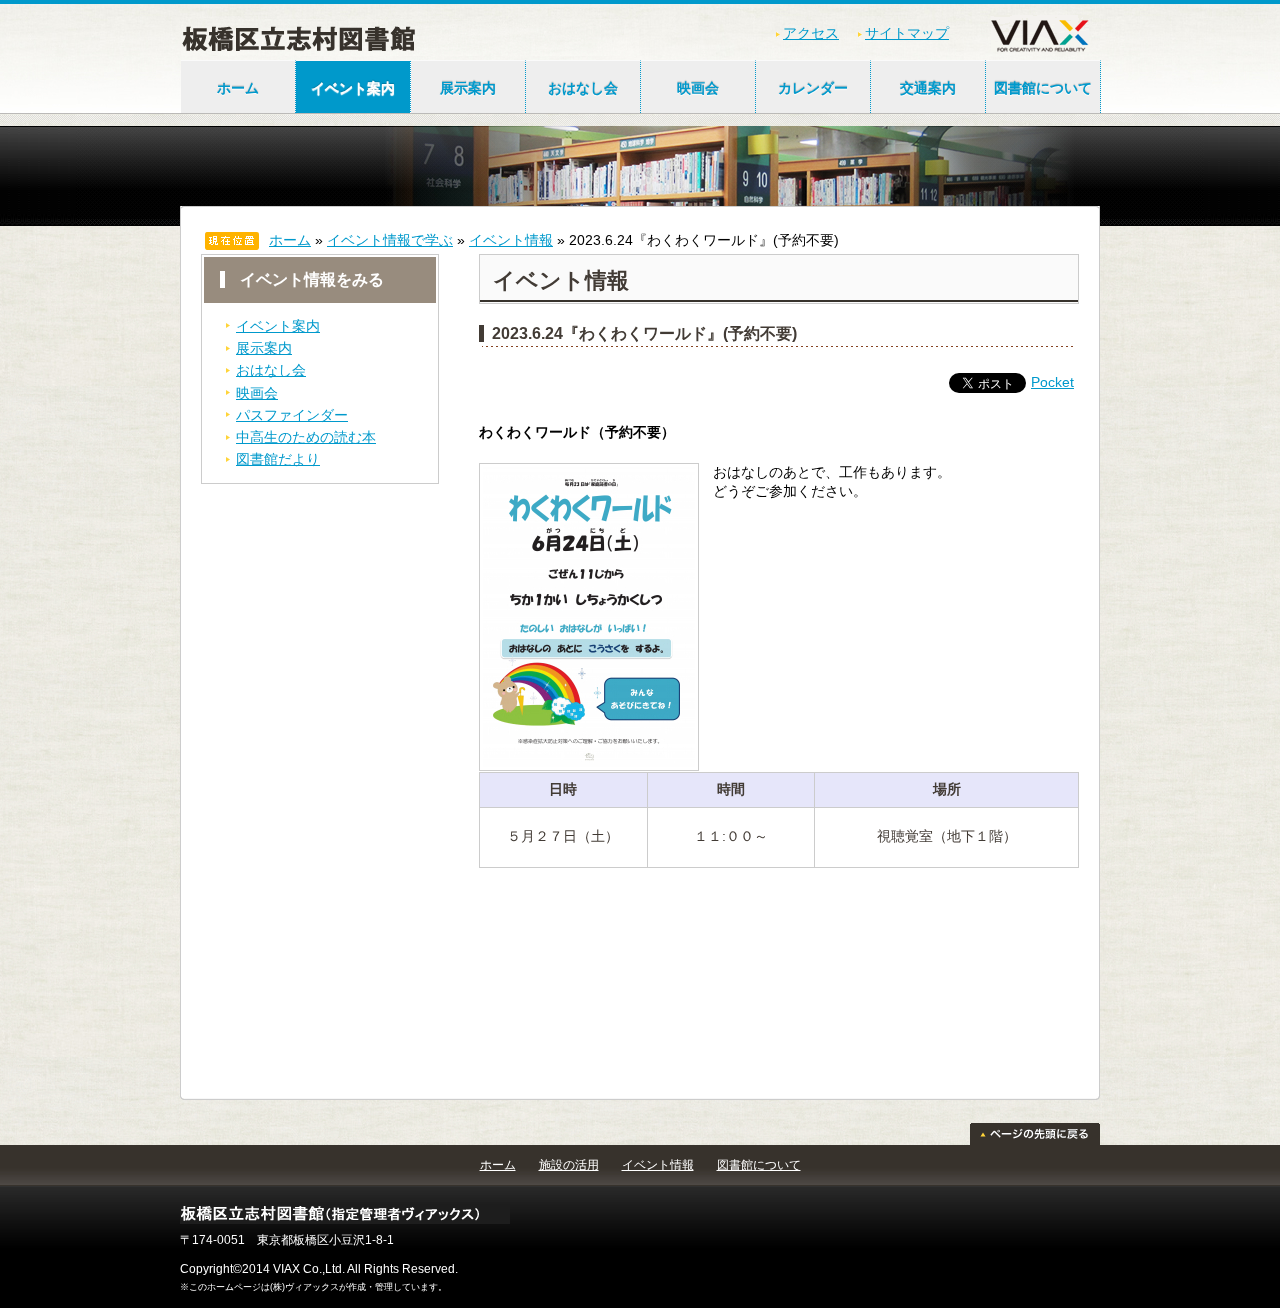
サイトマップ (907, 33)
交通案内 (928, 88)
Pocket (1052, 382)
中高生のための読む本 (306, 437)
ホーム (238, 88)
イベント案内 (353, 88)
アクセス (811, 33)
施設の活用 (569, 1165)
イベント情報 (511, 240)
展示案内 (468, 88)
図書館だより (278, 459)
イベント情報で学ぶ (390, 240)
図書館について (1043, 88)
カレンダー (813, 88)
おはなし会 (583, 88)
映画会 (698, 88)
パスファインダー (292, 415)
